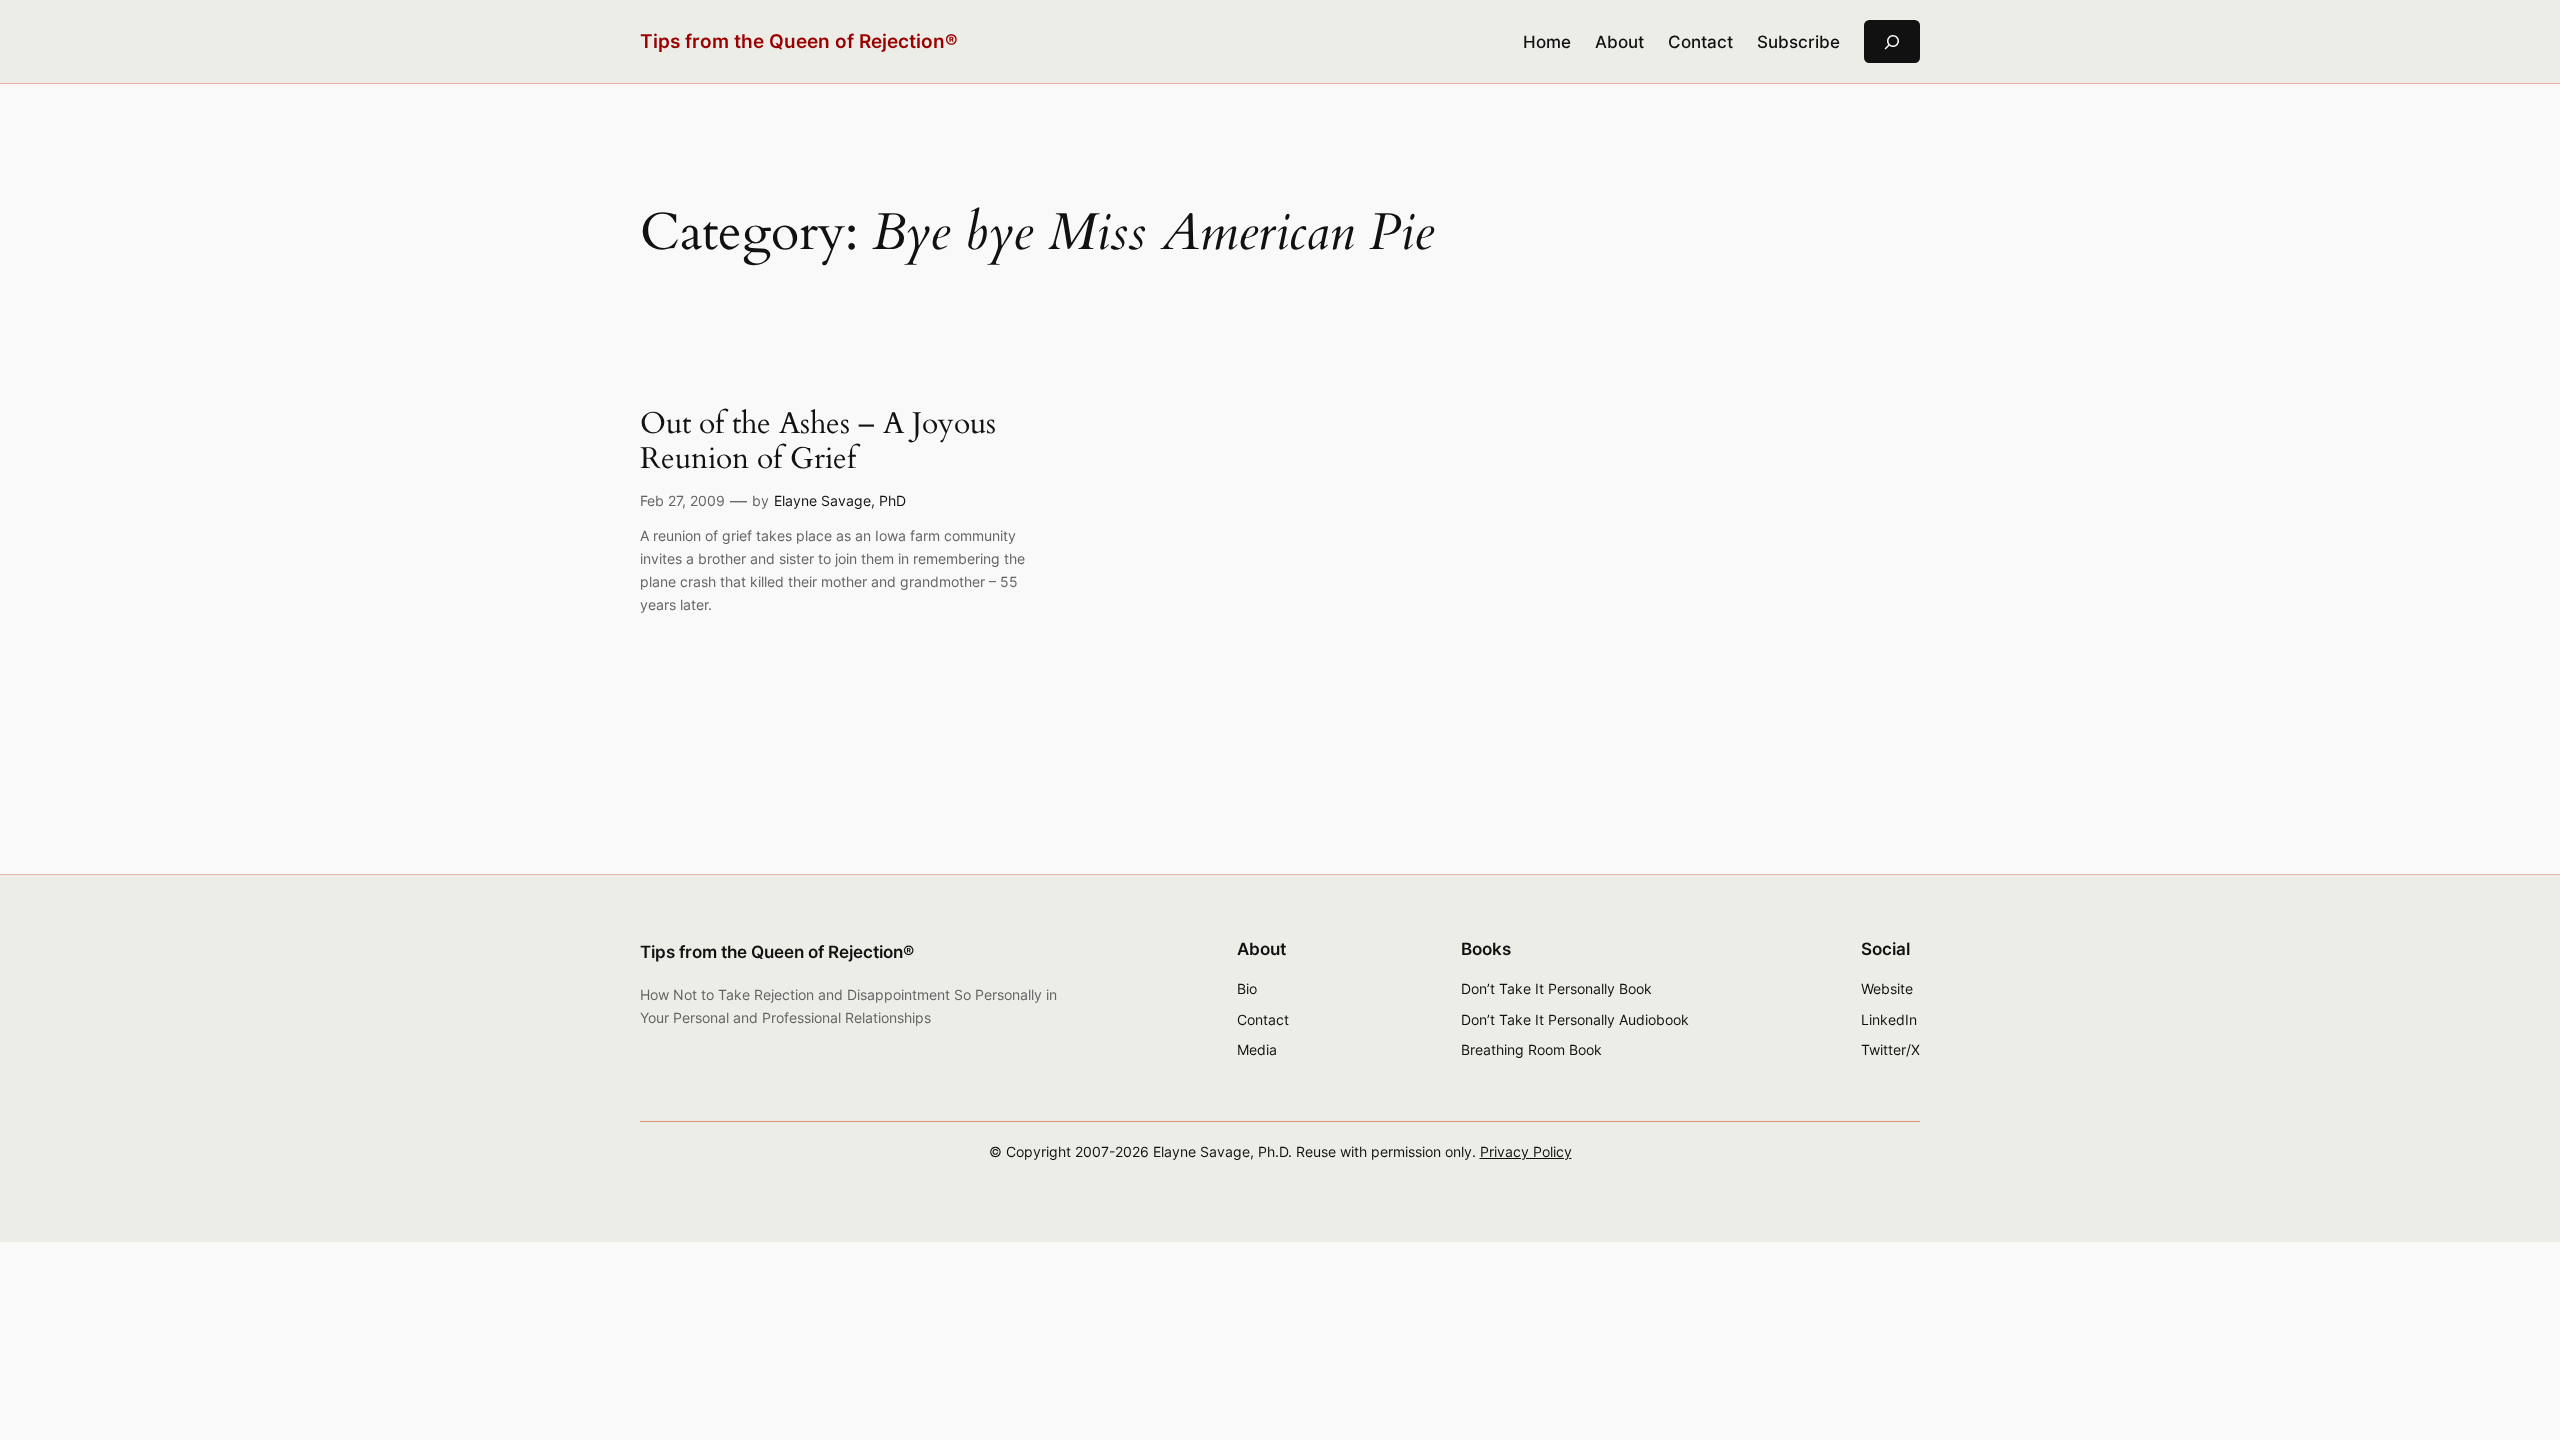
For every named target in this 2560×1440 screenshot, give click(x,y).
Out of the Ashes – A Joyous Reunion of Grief (818, 442)
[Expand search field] (1892, 41)
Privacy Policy (1526, 1151)
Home (1547, 42)
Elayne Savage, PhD (840, 500)
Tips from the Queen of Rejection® (799, 41)
